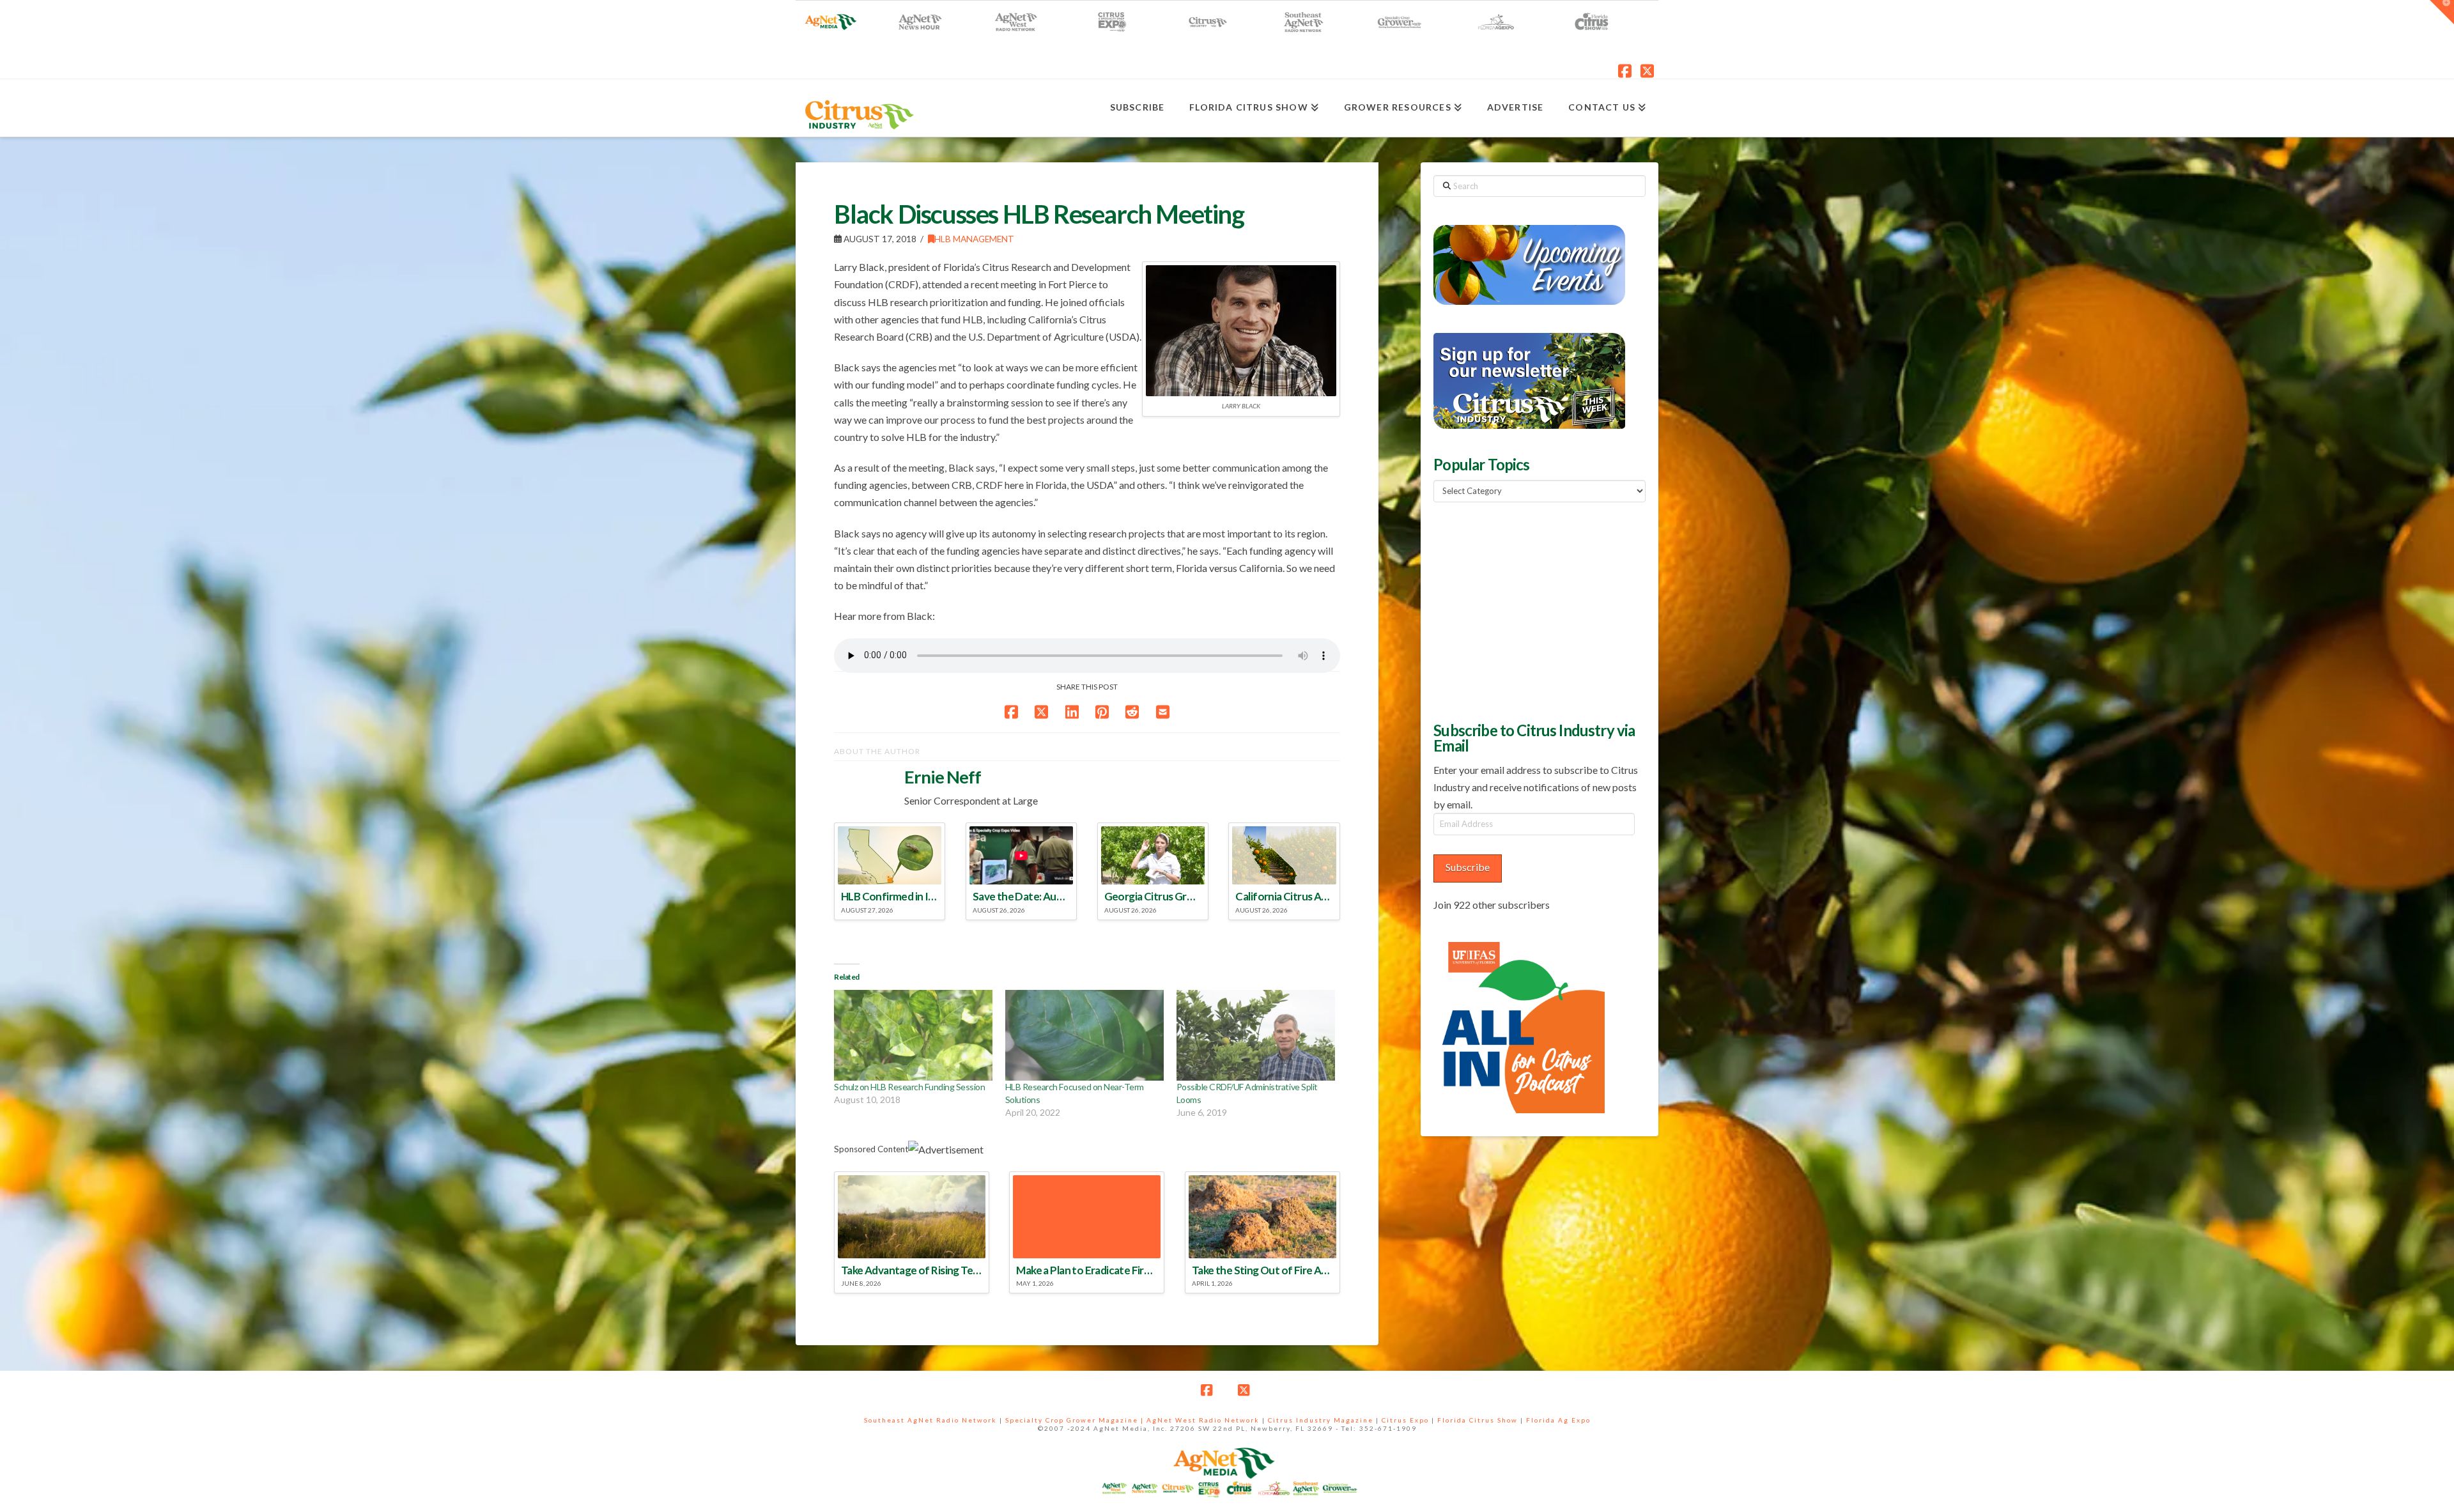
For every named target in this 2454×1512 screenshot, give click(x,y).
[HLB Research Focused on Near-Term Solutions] (1084, 1035)
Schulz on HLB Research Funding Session (909, 1087)
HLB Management (974, 239)
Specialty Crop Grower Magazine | (1076, 1420)
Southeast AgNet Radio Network (930, 1420)
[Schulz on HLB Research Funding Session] (913, 1035)
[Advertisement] (1529, 610)
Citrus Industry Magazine (1321, 1420)
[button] (2442, 12)
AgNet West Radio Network (1203, 1420)
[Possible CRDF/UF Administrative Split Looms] (1256, 1035)
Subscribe (1468, 867)
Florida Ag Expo (1558, 1420)
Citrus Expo (1405, 1420)
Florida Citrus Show (1478, 1420)
